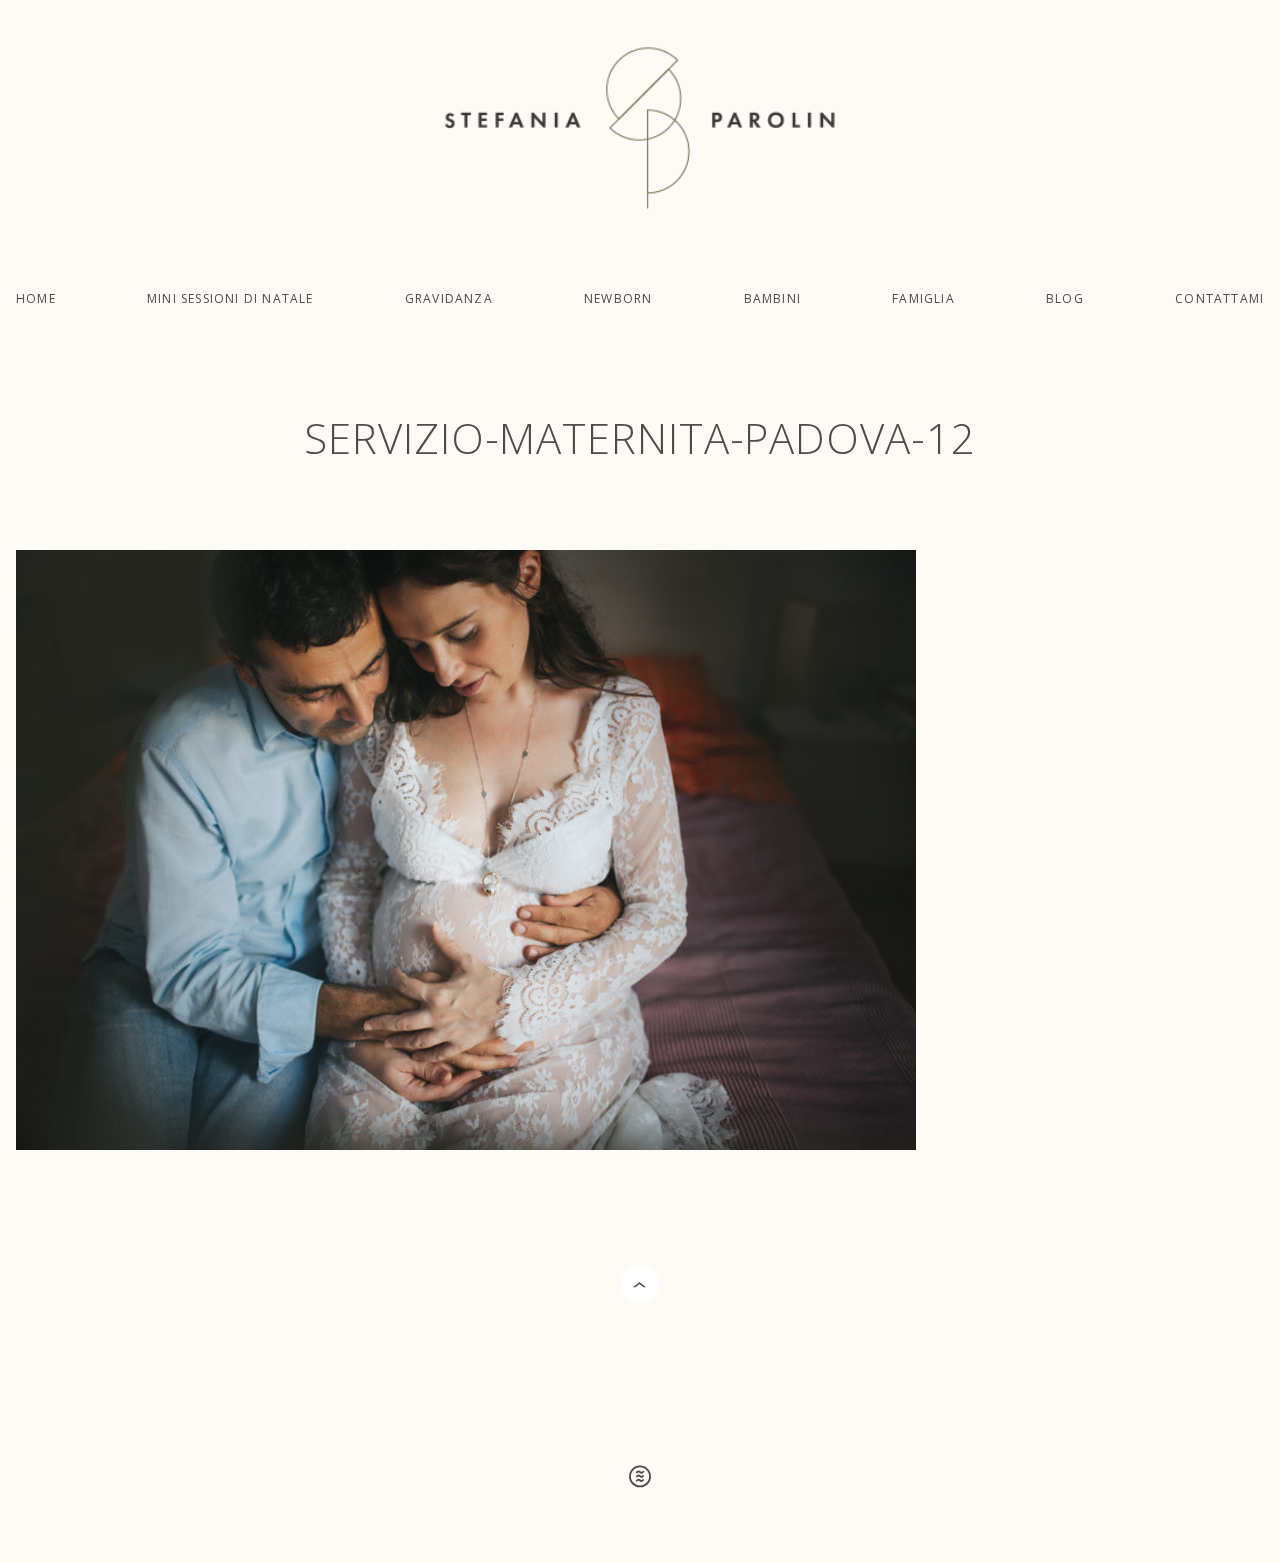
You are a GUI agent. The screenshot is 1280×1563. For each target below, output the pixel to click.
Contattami (1219, 298)
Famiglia (923, 298)
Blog (1065, 298)
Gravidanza (449, 298)
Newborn (618, 298)
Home (36, 298)
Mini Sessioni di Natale (230, 298)
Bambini (772, 298)
